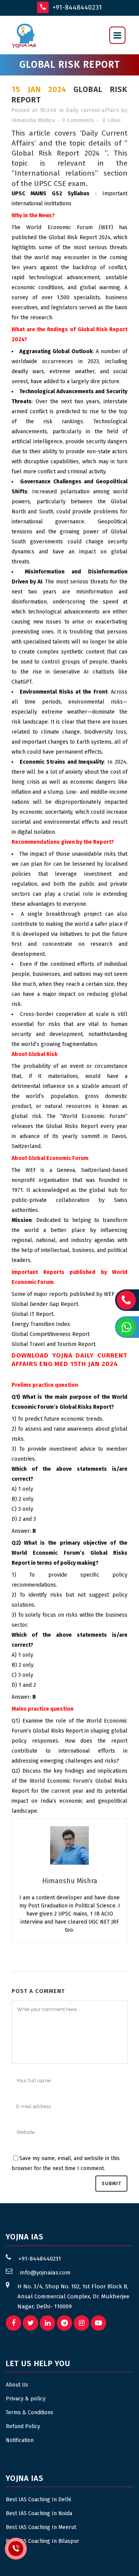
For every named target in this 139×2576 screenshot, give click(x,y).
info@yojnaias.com (45, 2273)
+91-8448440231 (76, 8)
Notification (20, 2440)
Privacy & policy (26, 2399)
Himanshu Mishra (33, 120)
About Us (17, 2385)
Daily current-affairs (92, 110)
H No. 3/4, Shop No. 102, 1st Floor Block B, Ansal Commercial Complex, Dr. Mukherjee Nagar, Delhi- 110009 (73, 2296)
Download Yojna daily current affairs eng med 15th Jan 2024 (69, 1360)
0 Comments (78, 120)
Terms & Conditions (30, 2413)
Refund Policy (23, 2426)
